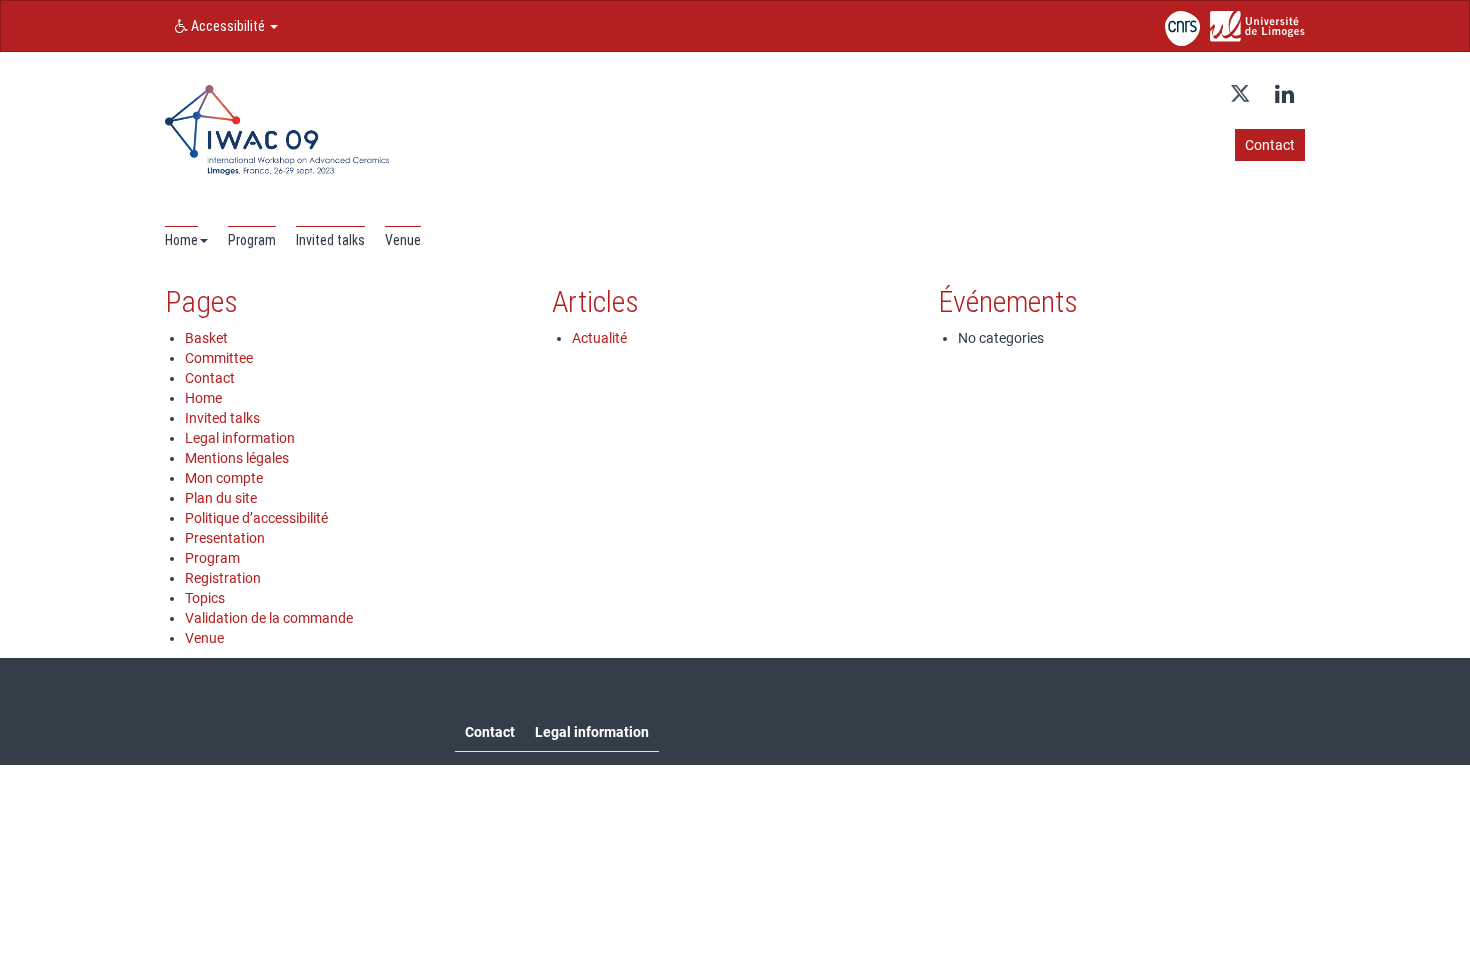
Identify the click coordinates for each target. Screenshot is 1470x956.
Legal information (240, 438)
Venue (204, 638)
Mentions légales (237, 458)
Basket (206, 338)
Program (212, 558)
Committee (219, 358)
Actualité (599, 338)
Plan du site (221, 498)
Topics (205, 598)
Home (203, 398)
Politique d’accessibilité (256, 518)
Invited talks (222, 418)
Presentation (225, 538)
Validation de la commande (269, 618)
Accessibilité (228, 26)
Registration (223, 578)
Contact (210, 378)
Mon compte (224, 478)
